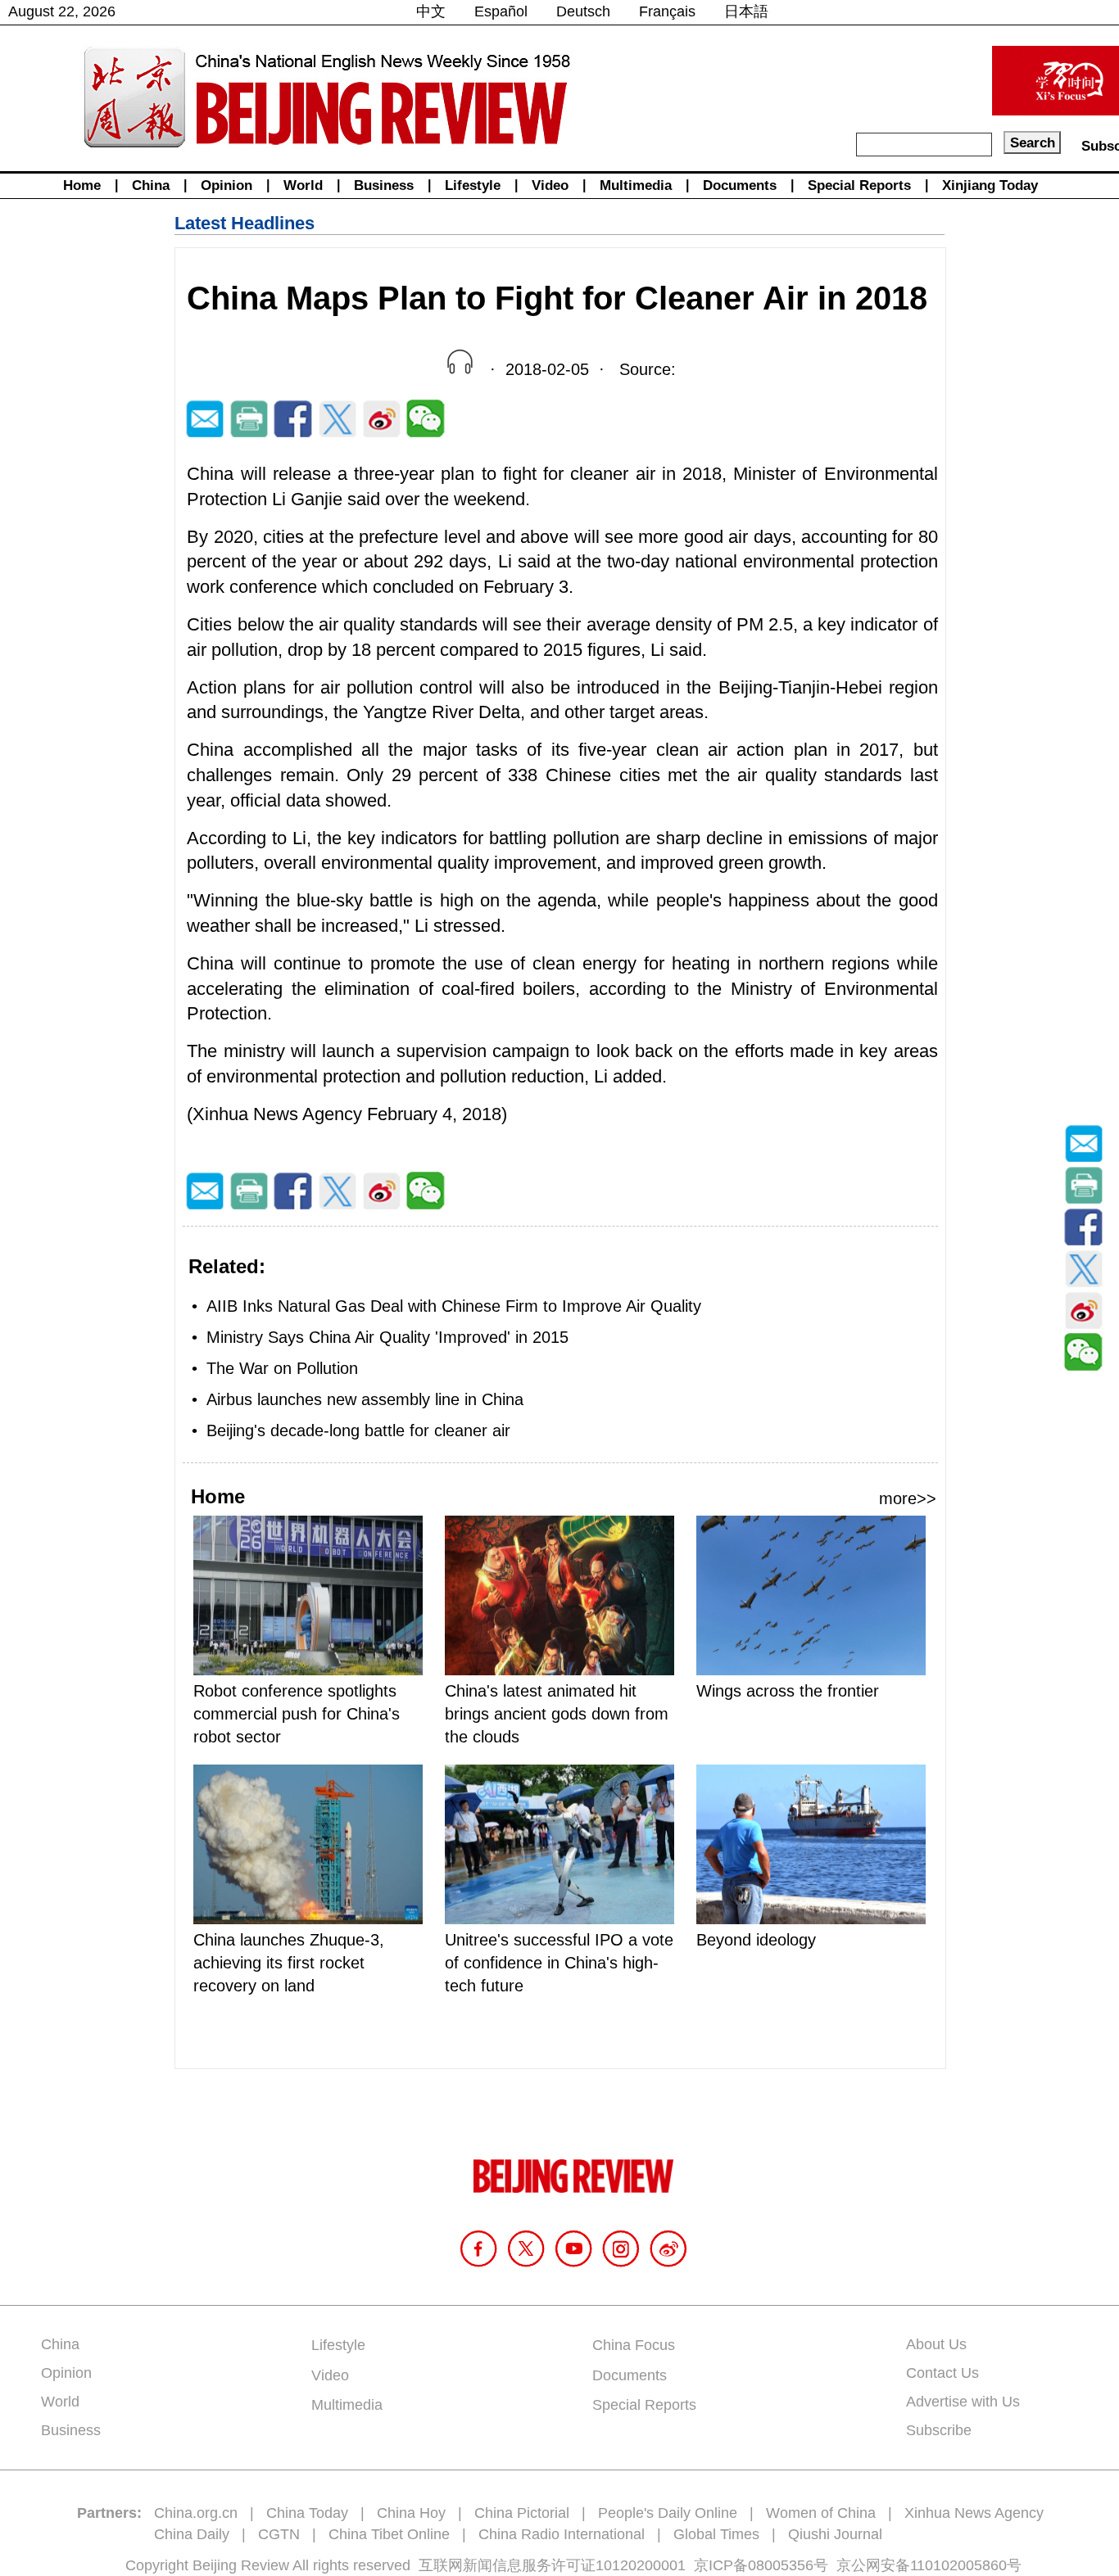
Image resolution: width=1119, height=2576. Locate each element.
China (151, 185)
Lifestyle (473, 185)
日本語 (746, 11)
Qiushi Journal (835, 2534)
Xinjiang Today (990, 185)
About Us (936, 2344)
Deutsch (583, 11)
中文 (431, 11)
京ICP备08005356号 (761, 2565)
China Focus (634, 2345)
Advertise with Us (963, 2402)
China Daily (192, 2534)
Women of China (821, 2513)
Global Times (716, 2534)
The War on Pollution (282, 1368)
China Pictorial (522, 2513)
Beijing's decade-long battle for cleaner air (358, 1430)
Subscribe (939, 2430)
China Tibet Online (389, 2534)
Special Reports (859, 185)
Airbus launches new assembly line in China (365, 1399)
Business (384, 185)
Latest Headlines (245, 223)
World (303, 185)
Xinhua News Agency (974, 2513)
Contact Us (942, 2373)
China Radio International (562, 2534)
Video (550, 185)
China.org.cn (196, 2513)
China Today (307, 2513)
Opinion (227, 185)
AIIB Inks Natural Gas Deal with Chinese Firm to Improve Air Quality (454, 1306)
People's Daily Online (668, 2513)
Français (667, 11)
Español (501, 11)
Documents (740, 185)
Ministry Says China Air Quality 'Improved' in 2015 (387, 1337)
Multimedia (636, 185)
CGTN (279, 2534)
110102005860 (958, 2565)
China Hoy (411, 2513)
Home (82, 185)
